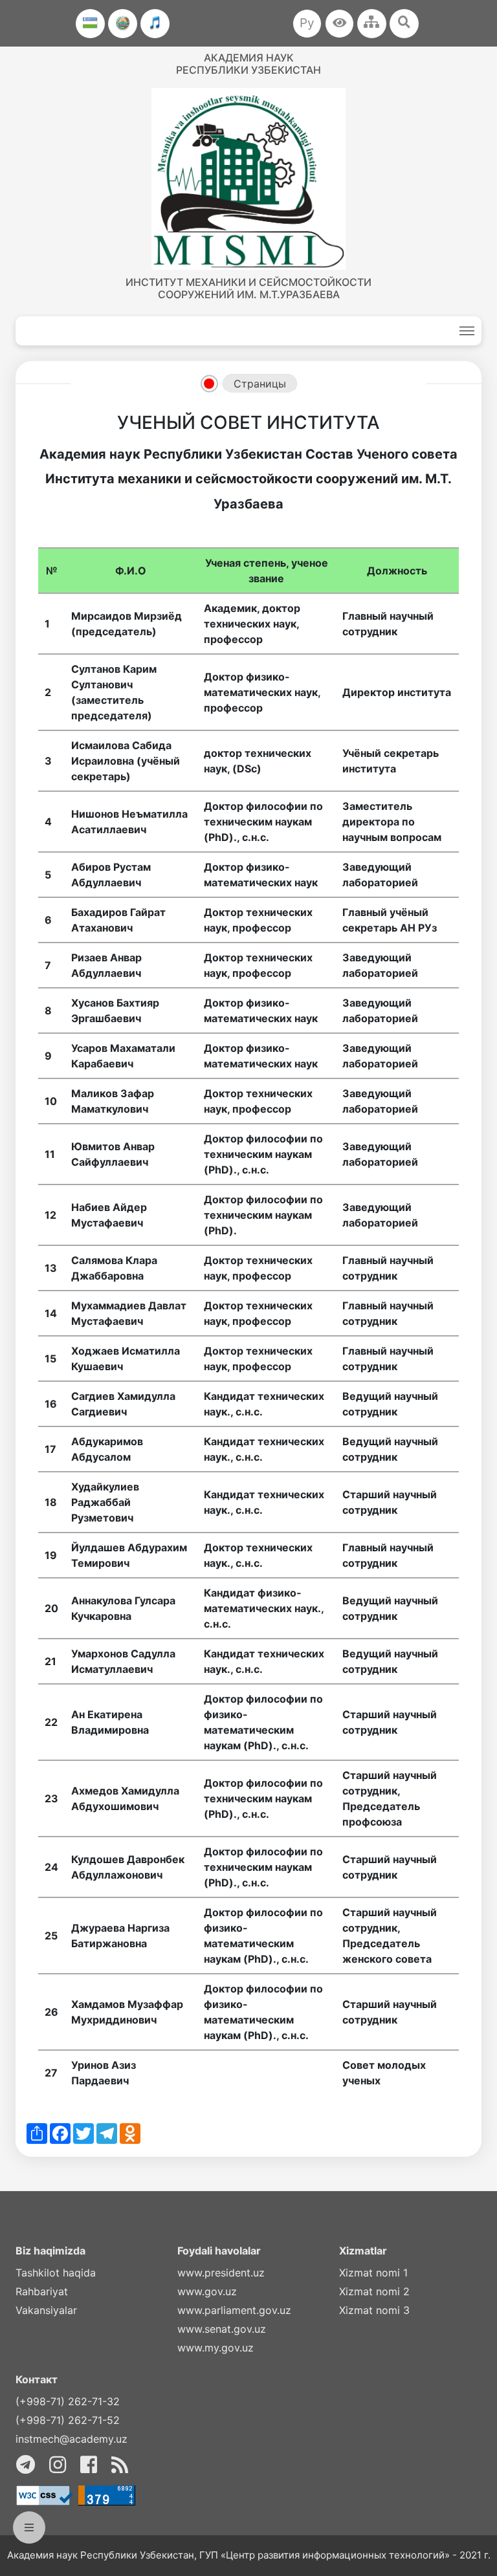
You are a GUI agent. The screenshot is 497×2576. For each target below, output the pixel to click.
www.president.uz (221, 2273)
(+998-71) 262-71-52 (68, 2420)
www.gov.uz (207, 2291)
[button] (339, 24)
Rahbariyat (42, 2291)
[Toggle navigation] (467, 331)
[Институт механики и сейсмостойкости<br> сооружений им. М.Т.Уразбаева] (248, 179)
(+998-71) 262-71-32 (68, 2401)
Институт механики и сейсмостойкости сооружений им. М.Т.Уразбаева (248, 288)
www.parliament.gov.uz (234, 2310)
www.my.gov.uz (215, 2348)
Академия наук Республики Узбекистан (248, 64)
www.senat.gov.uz (222, 2329)
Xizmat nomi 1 (373, 2273)
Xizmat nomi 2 (374, 2291)
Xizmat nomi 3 (374, 2310)
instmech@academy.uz (72, 2439)
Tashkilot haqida (56, 2273)
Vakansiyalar (46, 2310)
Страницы (260, 384)
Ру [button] (307, 23)
